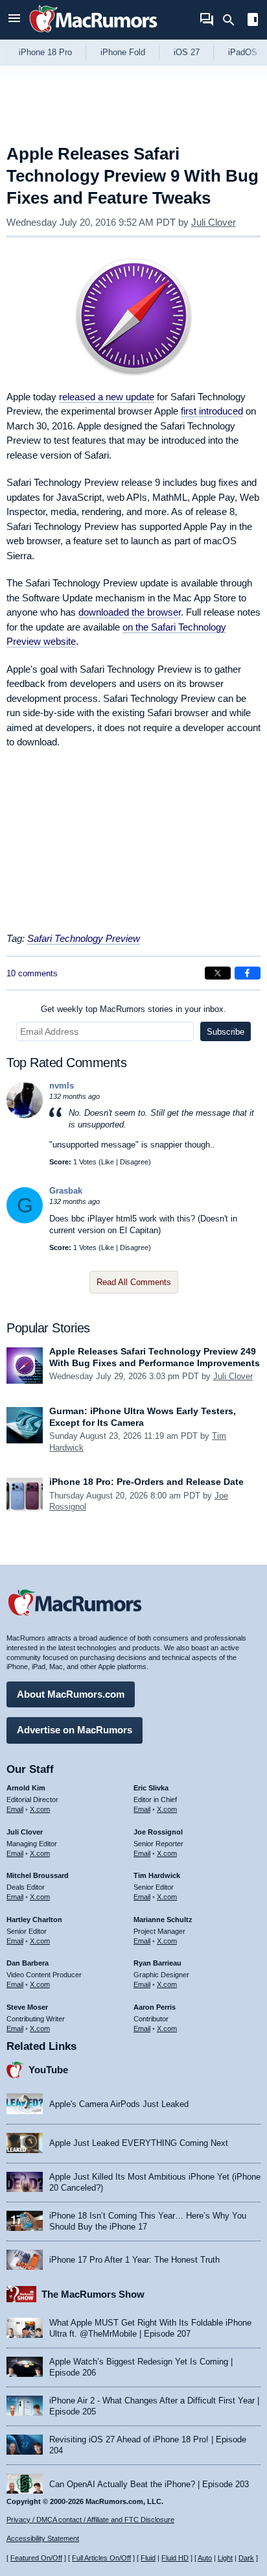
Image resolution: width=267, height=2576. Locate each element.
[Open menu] (14, 20)
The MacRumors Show (93, 2294)
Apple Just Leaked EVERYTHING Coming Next (139, 2143)
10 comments (32, 973)
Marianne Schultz (163, 1920)
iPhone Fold (123, 52)
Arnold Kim (26, 1788)
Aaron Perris (155, 2007)
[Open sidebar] (253, 21)
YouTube (48, 2070)
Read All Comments (134, 1282)
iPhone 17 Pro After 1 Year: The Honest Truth (134, 2260)
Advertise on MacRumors (75, 1730)
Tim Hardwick (157, 1875)
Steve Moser (27, 2007)
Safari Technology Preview (84, 938)
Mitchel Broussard (38, 1875)
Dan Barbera (28, 1963)
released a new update (107, 397)
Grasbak (66, 1191)
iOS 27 (187, 52)
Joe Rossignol (158, 1832)
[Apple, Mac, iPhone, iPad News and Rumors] (93, 34)
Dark (246, 2558)
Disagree (134, 1162)
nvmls (62, 1086)
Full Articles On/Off (101, 2558)
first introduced (212, 411)
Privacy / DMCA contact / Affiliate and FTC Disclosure (90, 2520)
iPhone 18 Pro (45, 52)
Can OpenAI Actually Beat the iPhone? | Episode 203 (149, 2484)
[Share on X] (218, 973)
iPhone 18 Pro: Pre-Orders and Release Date (146, 1482)
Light (225, 2558)
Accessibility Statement (43, 2538)
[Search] (233, 20)
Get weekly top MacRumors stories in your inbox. (133, 1009)
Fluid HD (175, 2558)
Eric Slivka (151, 1788)
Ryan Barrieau (157, 1963)
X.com (40, 1809)
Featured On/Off (36, 2558)
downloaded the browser (130, 612)
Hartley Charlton (34, 1920)
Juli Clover (214, 222)
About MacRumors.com (71, 1694)
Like (108, 1162)
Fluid (148, 2558)
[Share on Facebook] (248, 973)
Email (15, 1809)
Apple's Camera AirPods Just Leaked (119, 2104)
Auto (205, 2558)
